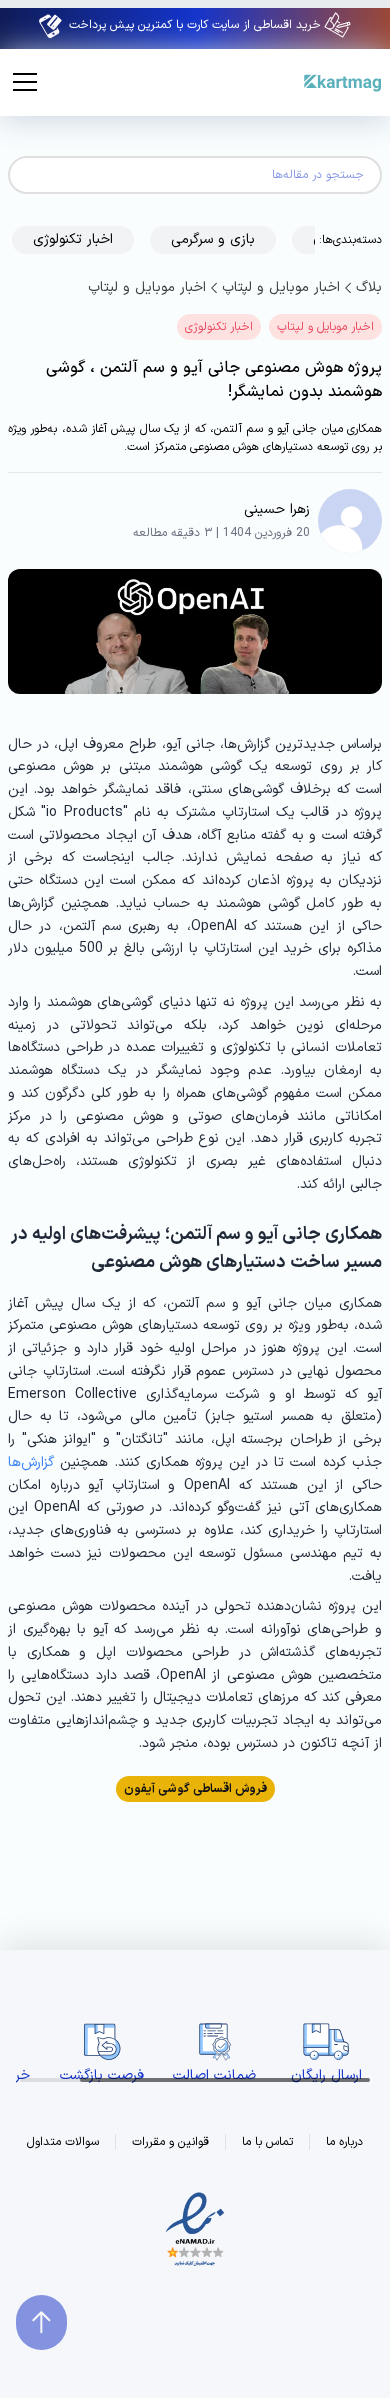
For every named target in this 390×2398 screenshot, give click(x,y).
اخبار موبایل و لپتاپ (281, 287)
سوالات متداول (63, 2142)
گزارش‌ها (31, 1462)
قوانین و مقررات (170, 2142)
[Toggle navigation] (25, 82)
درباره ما (344, 2142)
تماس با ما (267, 2142)
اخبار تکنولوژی (219, 327)
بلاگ (369, 287)
